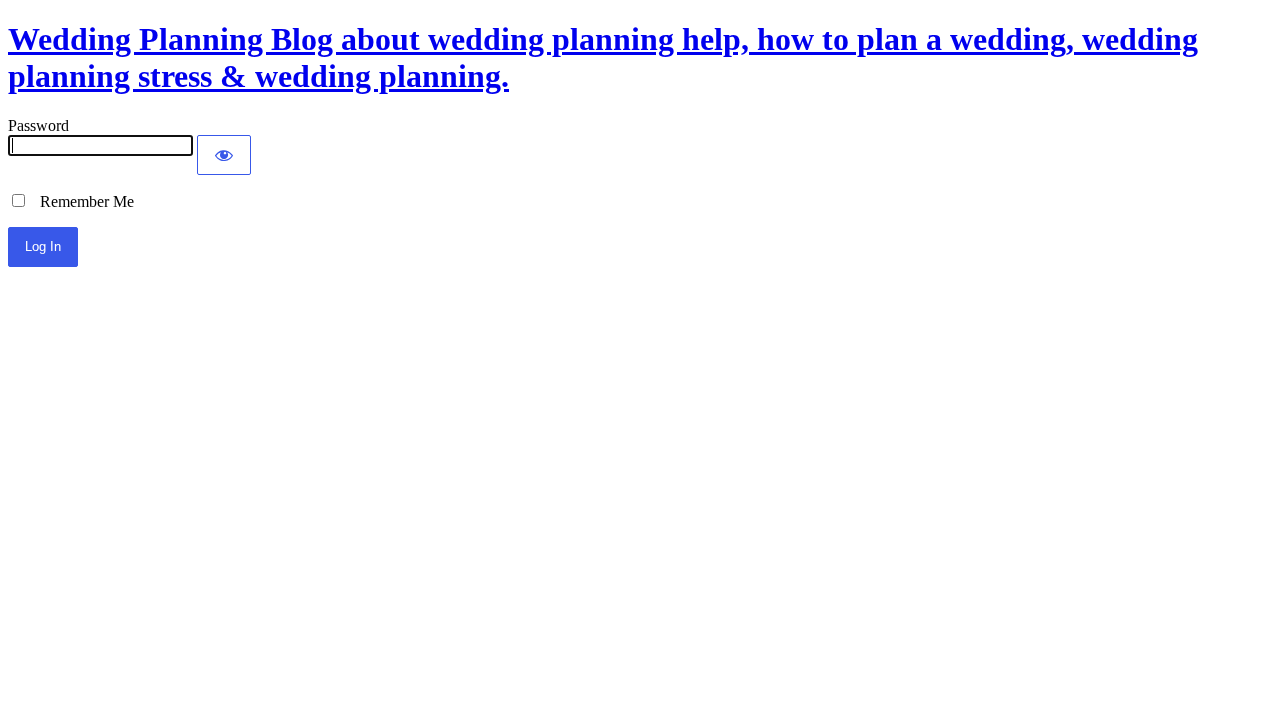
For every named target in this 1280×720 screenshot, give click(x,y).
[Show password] (224, 155)
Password (38, 125)
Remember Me (81, 201)
